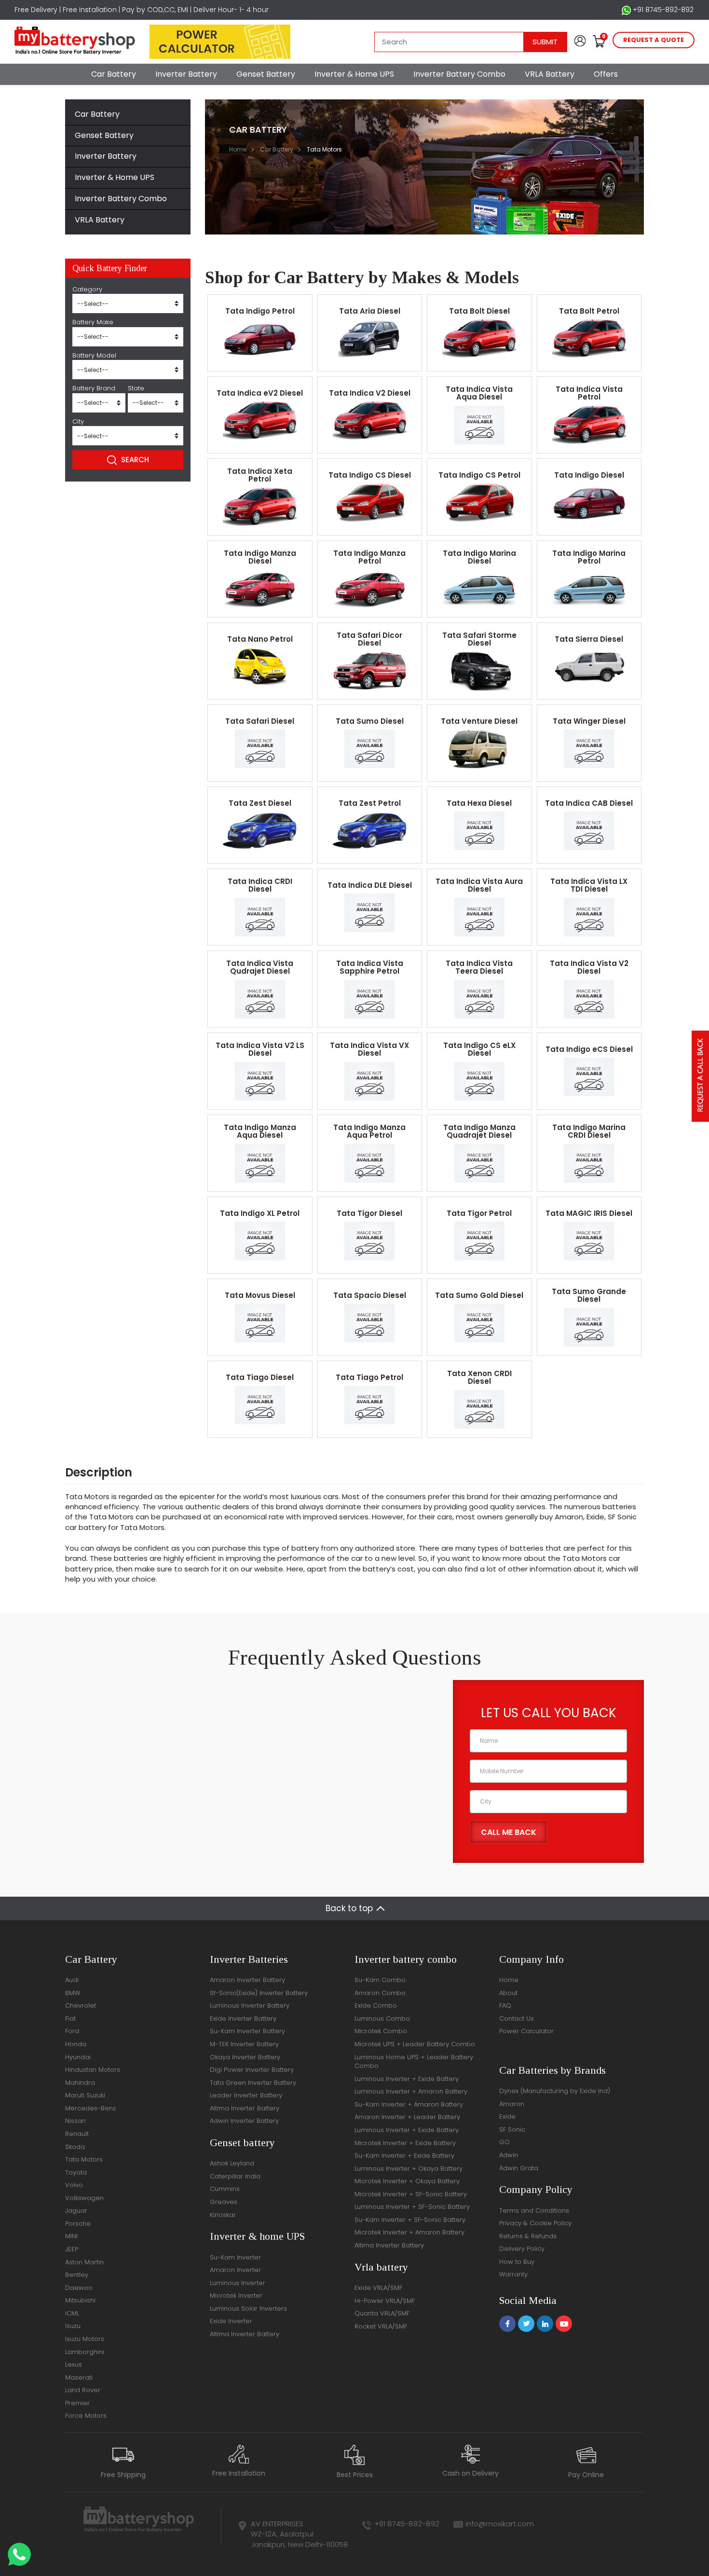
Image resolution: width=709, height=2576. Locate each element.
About (508, 1993)
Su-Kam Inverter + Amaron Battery (409, 2104)
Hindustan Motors (93, 2070)
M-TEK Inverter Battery (244, 2044)
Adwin (509, 2155)
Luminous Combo (382, 2018)
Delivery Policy (522, 2249)
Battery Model (94, 356)
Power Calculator (526, 2031)
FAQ (505, 2005)
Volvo (74, 2185)
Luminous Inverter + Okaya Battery (409, 2169)
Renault (77, 2134)
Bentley (77, 2275)
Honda (76, 2044)
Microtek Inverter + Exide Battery (405, 2143)
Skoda (75, 2147)
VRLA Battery (550, 74)
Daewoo (79, 2288)
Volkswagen (84, 2198)
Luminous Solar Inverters (248, 2308)
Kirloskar (223, 2215)
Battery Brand (94, 388)
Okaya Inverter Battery (245, 2057)
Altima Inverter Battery (245, 2108)
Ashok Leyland (232, 2163)
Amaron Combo (380, 1993)
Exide (507, 2116)
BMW (73, 1993)
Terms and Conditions (534, 2211)
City (78, 422)
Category (87, 289)
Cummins (225, 2189)
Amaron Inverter (235, 2270)
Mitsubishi (80, 2300)
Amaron (512, 2104)
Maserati (79, 2377)
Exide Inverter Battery (243, 2018)
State (136, 388)
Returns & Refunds (528, 2236)
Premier (77, 2403)
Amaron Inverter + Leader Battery (407, 2117)
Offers (606, 74)
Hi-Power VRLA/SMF (385, 2301)
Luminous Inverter (238, 2283)
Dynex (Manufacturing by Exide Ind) (555, 2091)
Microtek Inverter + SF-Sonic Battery (411, 2194)
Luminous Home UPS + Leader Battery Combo (414, 2062)
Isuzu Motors (85, 2339)
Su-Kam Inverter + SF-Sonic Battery (410, 2220)
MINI (71, 2236)
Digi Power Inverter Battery (252, 2070)
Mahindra (80, 2083)
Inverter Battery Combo (459, 74)
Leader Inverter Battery (246, 2095)
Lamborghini (85, 2352)
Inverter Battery (186, 74)
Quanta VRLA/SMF (382, 2313)
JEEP (72, 2249)
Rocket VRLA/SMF (381, 2326)
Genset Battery (266, 74)
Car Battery (114, 74)
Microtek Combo (381, 2031)
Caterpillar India (235, 2176)
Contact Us (517, 2018)
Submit (545, 42)
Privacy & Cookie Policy (535, 2223)
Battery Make (93, 322)
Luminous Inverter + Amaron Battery (411, 2091)
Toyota (76, 2172)
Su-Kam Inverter (235, 2257)
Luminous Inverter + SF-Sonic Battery (412, 2207)
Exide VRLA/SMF (378, 2288)
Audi (72, 1980)
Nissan (75, 2121)
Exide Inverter (231, 2321)
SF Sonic (512, 2129)
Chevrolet (81, 2005)
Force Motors (86, 2416)
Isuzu (73, 2326)
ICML (72, 2313)
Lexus (74, 2364)
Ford (72, 2031)
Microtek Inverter (236, 2295)
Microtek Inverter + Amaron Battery (409, 2232)
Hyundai (78, 2057)
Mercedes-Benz (90, 2108)
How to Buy (517, 2262)
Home (238, 149)
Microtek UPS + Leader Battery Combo (415, 2044)
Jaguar (76, 2211)
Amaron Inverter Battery (247, 1980)
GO (504, 2142)
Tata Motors (84, 2159)
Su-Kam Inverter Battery (247, 2031)
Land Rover (83, 2390)
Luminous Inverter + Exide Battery (407, 2079)
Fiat (70, 2018)
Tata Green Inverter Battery (253, 2083)
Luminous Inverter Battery (250, 2005)
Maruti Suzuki (85, 2095)
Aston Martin (84, 2262)
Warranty (513, 2274)
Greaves (224, 2202)
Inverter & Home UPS (354, 74)
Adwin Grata (519, 2168)
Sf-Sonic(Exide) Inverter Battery (259, 1993)
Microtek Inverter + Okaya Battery (407, 2181)
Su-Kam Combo (380, 1980)
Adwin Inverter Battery (244, 2121)
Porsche (78, 2224)
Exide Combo (376, 2005)
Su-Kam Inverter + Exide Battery (404, 2156)
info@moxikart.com (500, 2524)
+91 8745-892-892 (662, 10)
